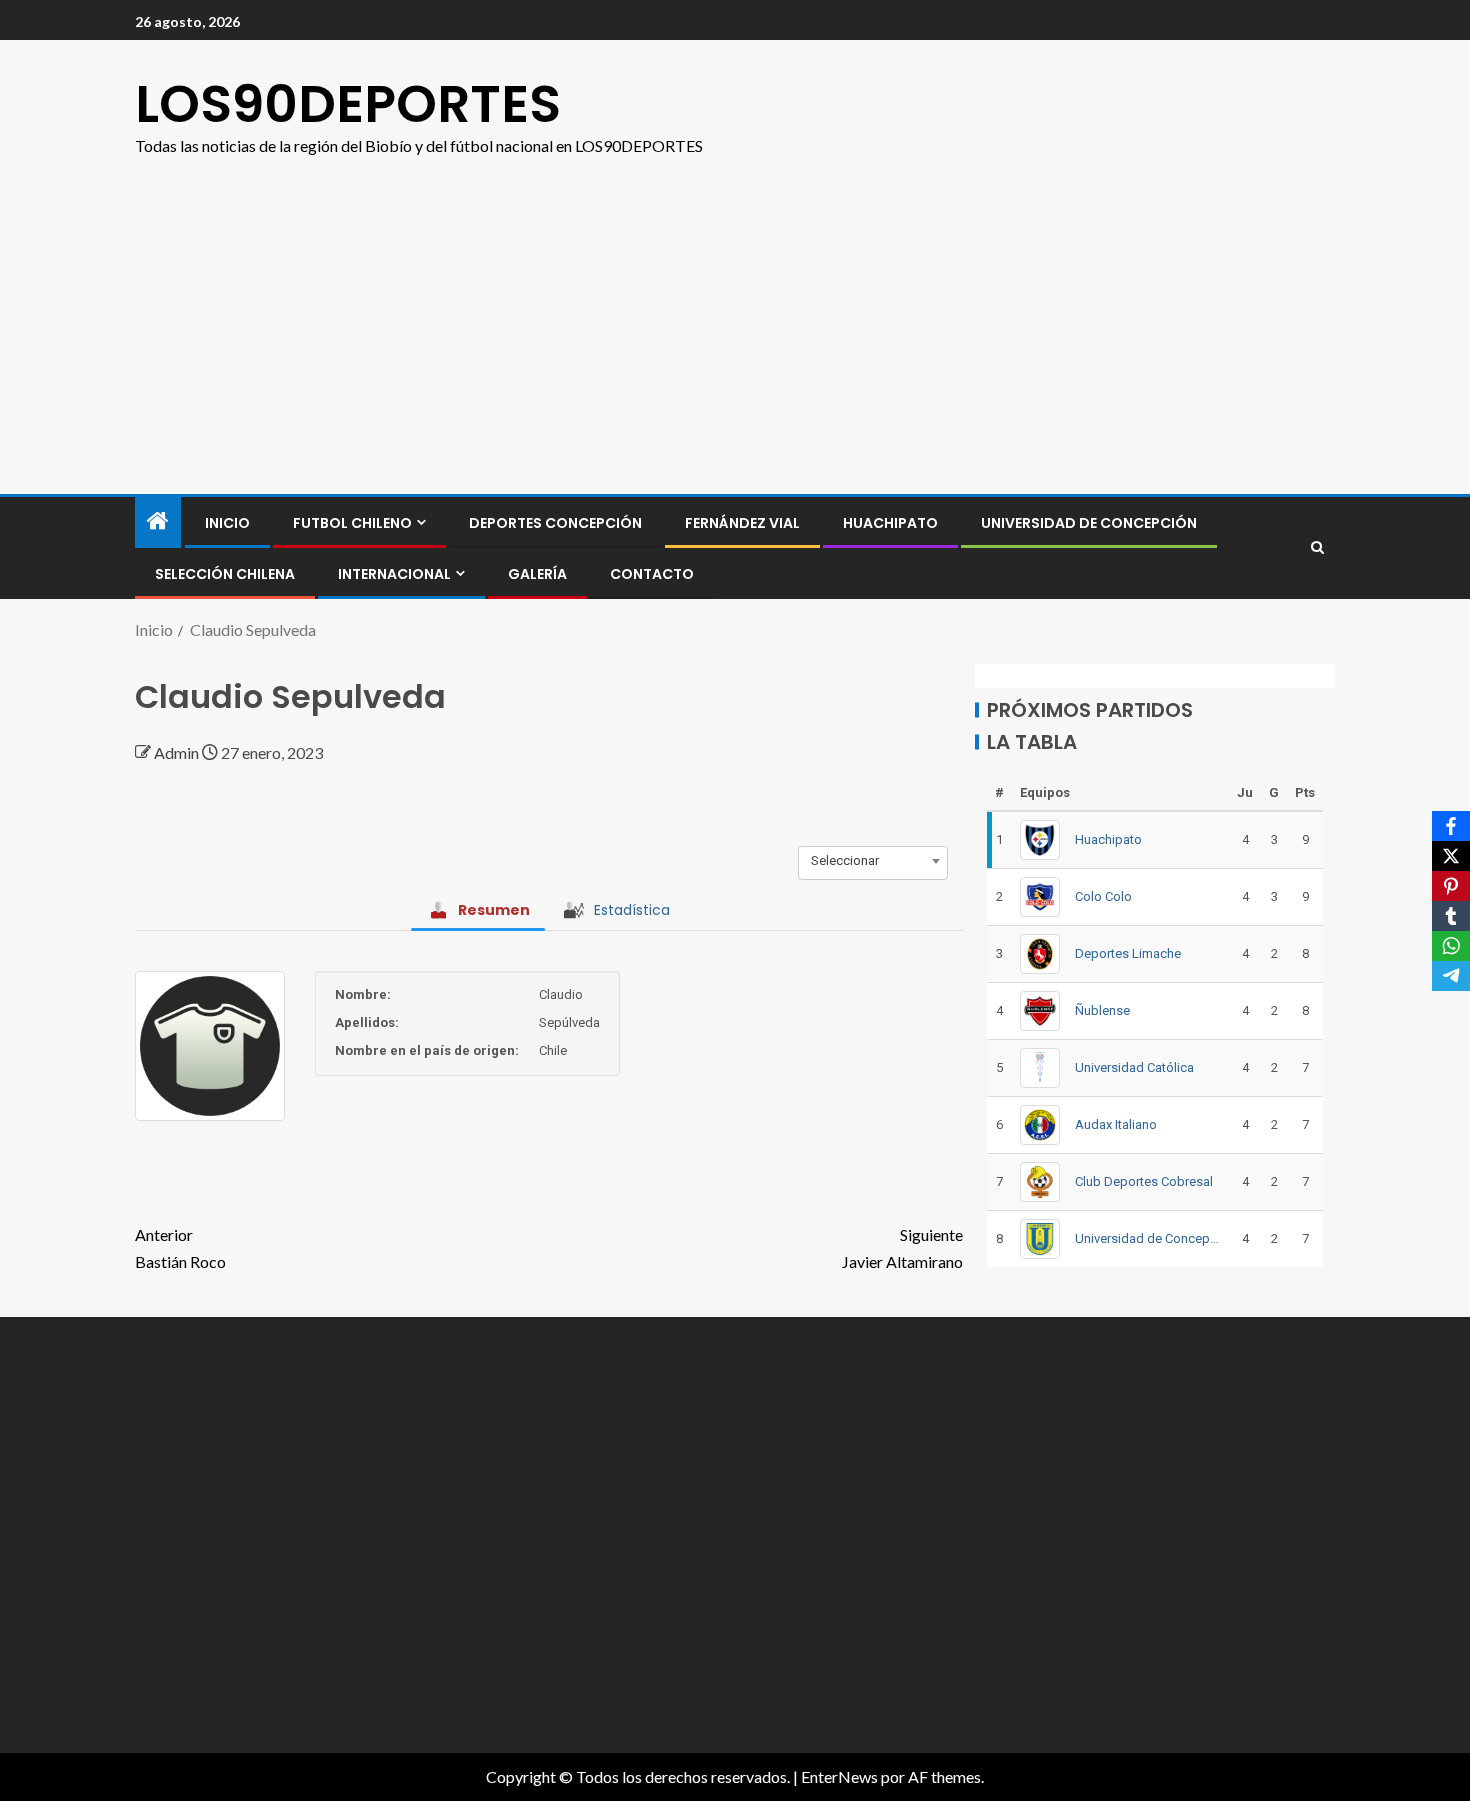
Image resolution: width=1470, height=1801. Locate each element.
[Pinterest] (1451, 886)
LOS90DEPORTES (348, 103)
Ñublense (1102, 1010)
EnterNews (839, 1776)
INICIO (227, 523)
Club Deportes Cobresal (1144, 1181)
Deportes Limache (1128, 953)
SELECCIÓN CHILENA (225, 574)
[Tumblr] (1451, 916)
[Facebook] (1451, 826)
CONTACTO (652, 574)
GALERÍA (537, 574)
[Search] (1317, 548)
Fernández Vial (742, 523)
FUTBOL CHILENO (352, 523)
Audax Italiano (1116, 1124)
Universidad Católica (1134, 1067)
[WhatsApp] (1451, 946)
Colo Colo (1103, 896)
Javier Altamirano (902, 1248)
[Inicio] (158, 521)
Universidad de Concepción (1089, 523)
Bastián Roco (180, 1248)
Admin (178, 752)
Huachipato (890, 523)
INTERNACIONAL (394, 574)
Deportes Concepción (555, 523)
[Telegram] (1451, 976)
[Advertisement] (735, 344)
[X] (1451, 856)
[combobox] (873, 861)
